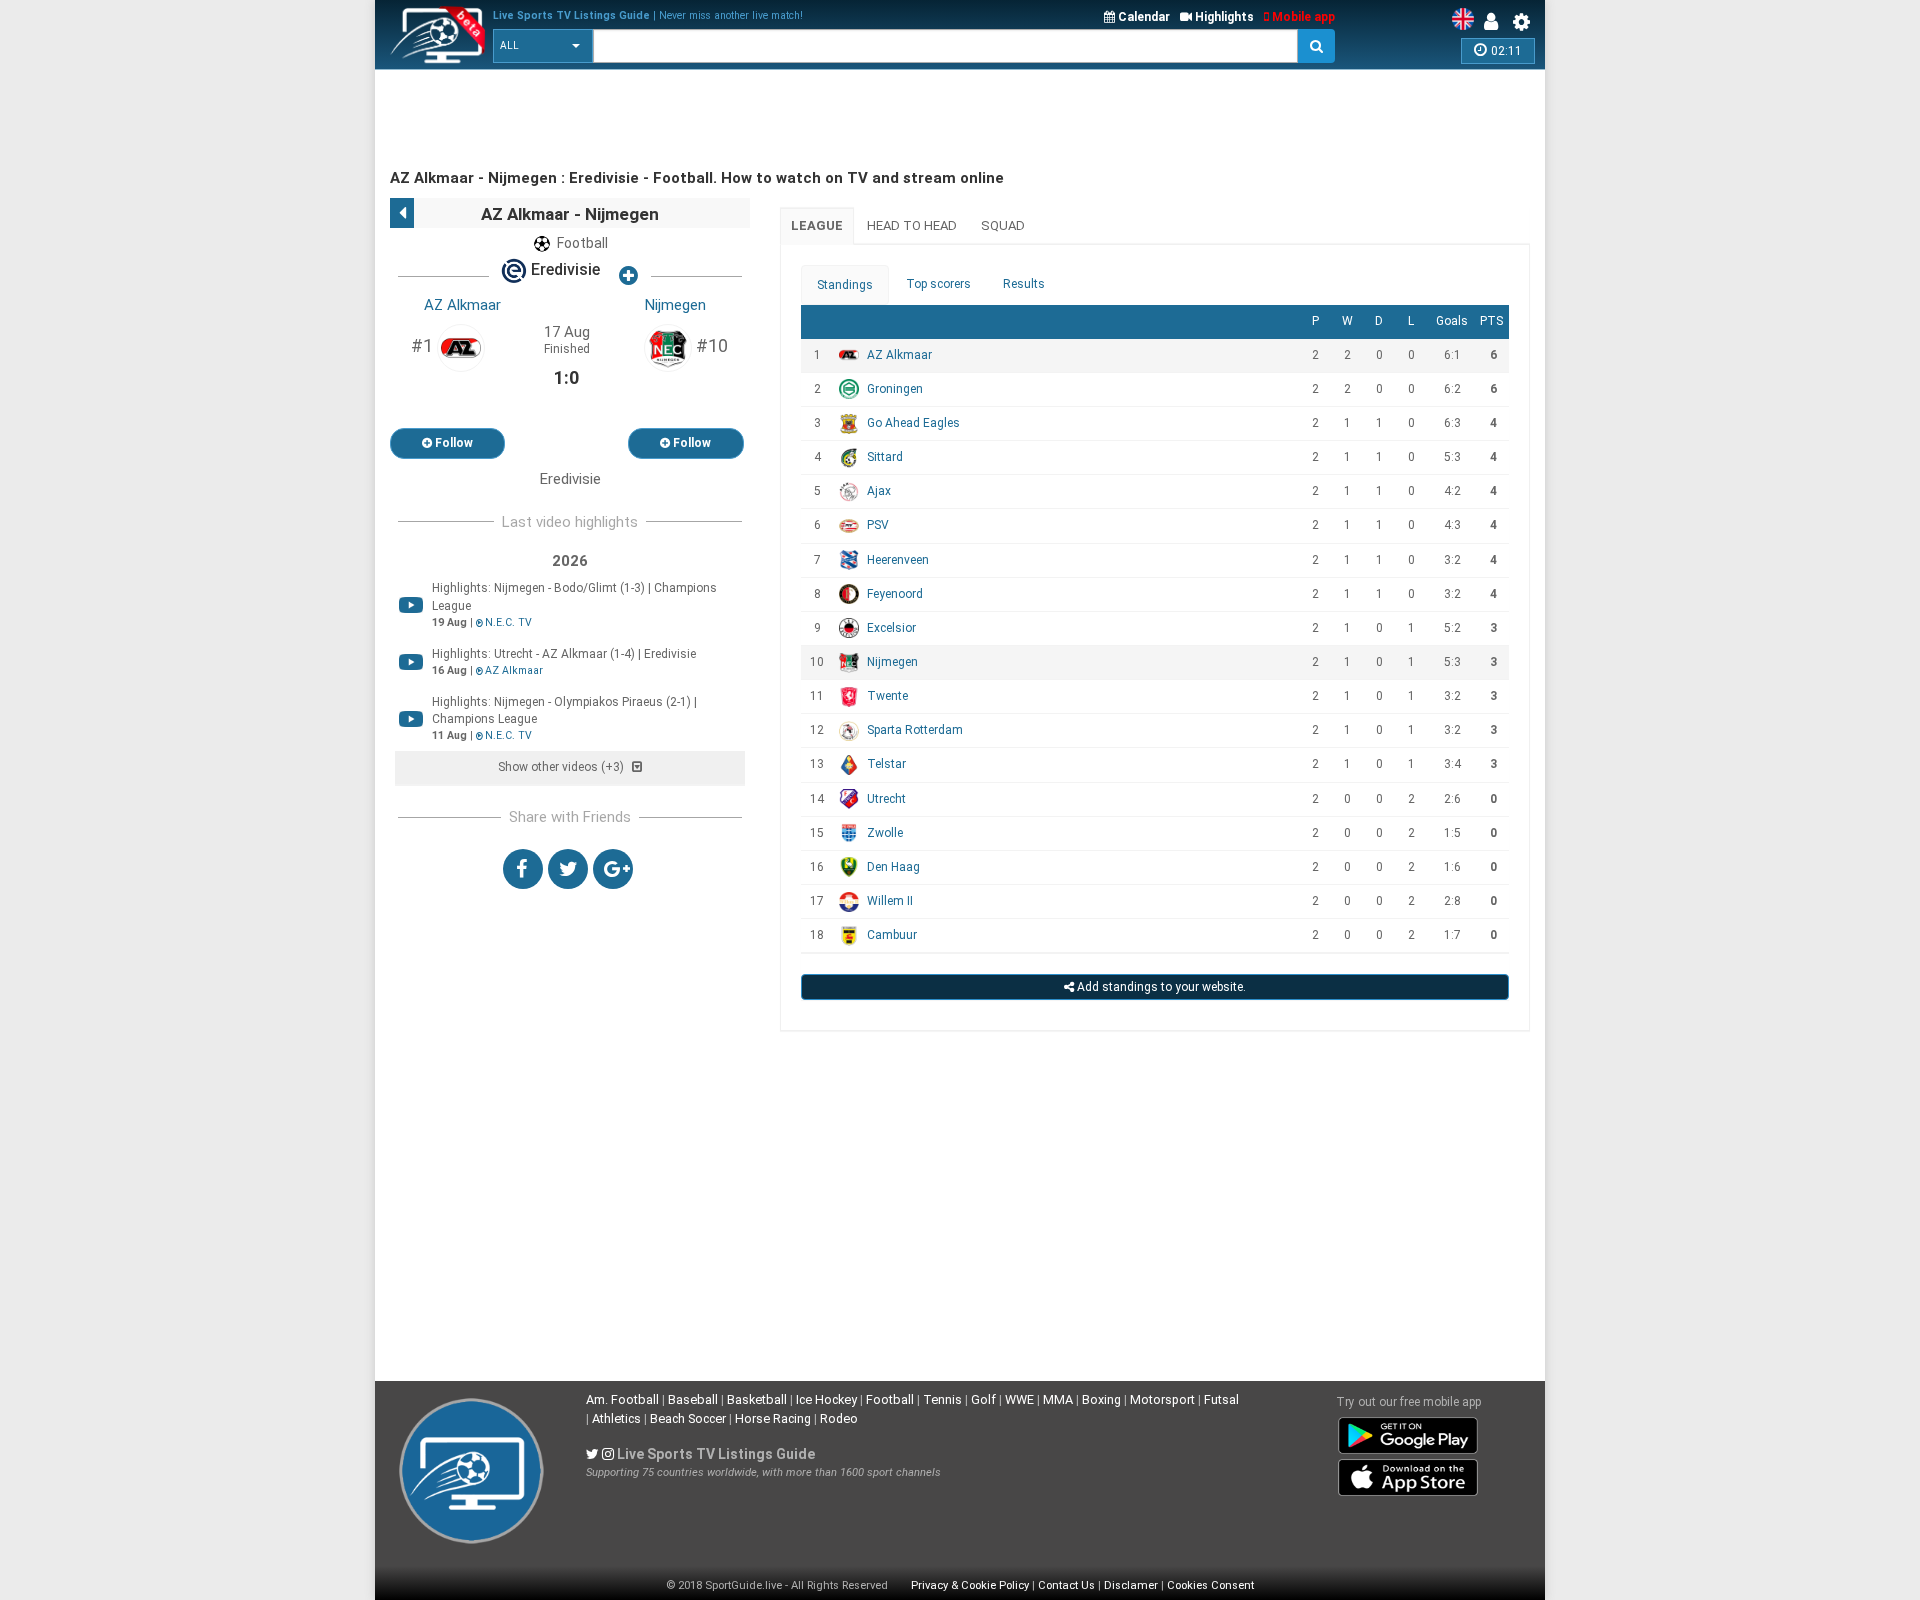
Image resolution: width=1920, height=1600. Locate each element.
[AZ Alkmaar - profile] (461, 347)
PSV (878, 525)
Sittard (885, 457)
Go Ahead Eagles (913, 423)
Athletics (616, 1418)
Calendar (1142, 17)
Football (890, 1399)
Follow (452, 443)
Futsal (1221, 1399)
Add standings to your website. (1160, 987)
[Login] (1496, 22)
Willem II (890, 901)
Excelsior (891, 628)
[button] (543, 46)
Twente (887, 696)
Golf (983, 1399)
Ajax (879, 491)
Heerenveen (898, 560)
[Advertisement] (754, 120)
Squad (1003, 225)
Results (1024, 284)
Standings (845, 285)
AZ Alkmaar (462, 305)
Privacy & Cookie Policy (970, 1585)
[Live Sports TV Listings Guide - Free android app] (1408, 1432)
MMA (1058, 1399)
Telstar (886, 764)
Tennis (942, 1399)
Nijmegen (675, 305)
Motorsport (1162, 1399)
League (817, 225)
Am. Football (622, 1399)
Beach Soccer (688, 1418)
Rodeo (839, 1418)
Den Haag (893, 867)
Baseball (693, 1399)
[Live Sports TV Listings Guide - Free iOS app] (1408, 1474)
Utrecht (886, 799)
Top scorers (938, 284)
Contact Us (1066, 1585)
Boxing (1101, 1399)
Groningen (895, 389)
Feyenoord (895, 594)
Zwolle (885, 833)
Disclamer (1131, 1585)
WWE (1019, 1399)
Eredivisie (563, 270)
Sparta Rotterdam (915, 730)
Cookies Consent (1210, 1585)
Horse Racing (773, 1418)
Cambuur (892, 935)
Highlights (1223, 17)
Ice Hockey (826, 1399)
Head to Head (912, 225)
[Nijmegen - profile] (668, 347)
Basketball (757, 1399)
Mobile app (1302, 17)
